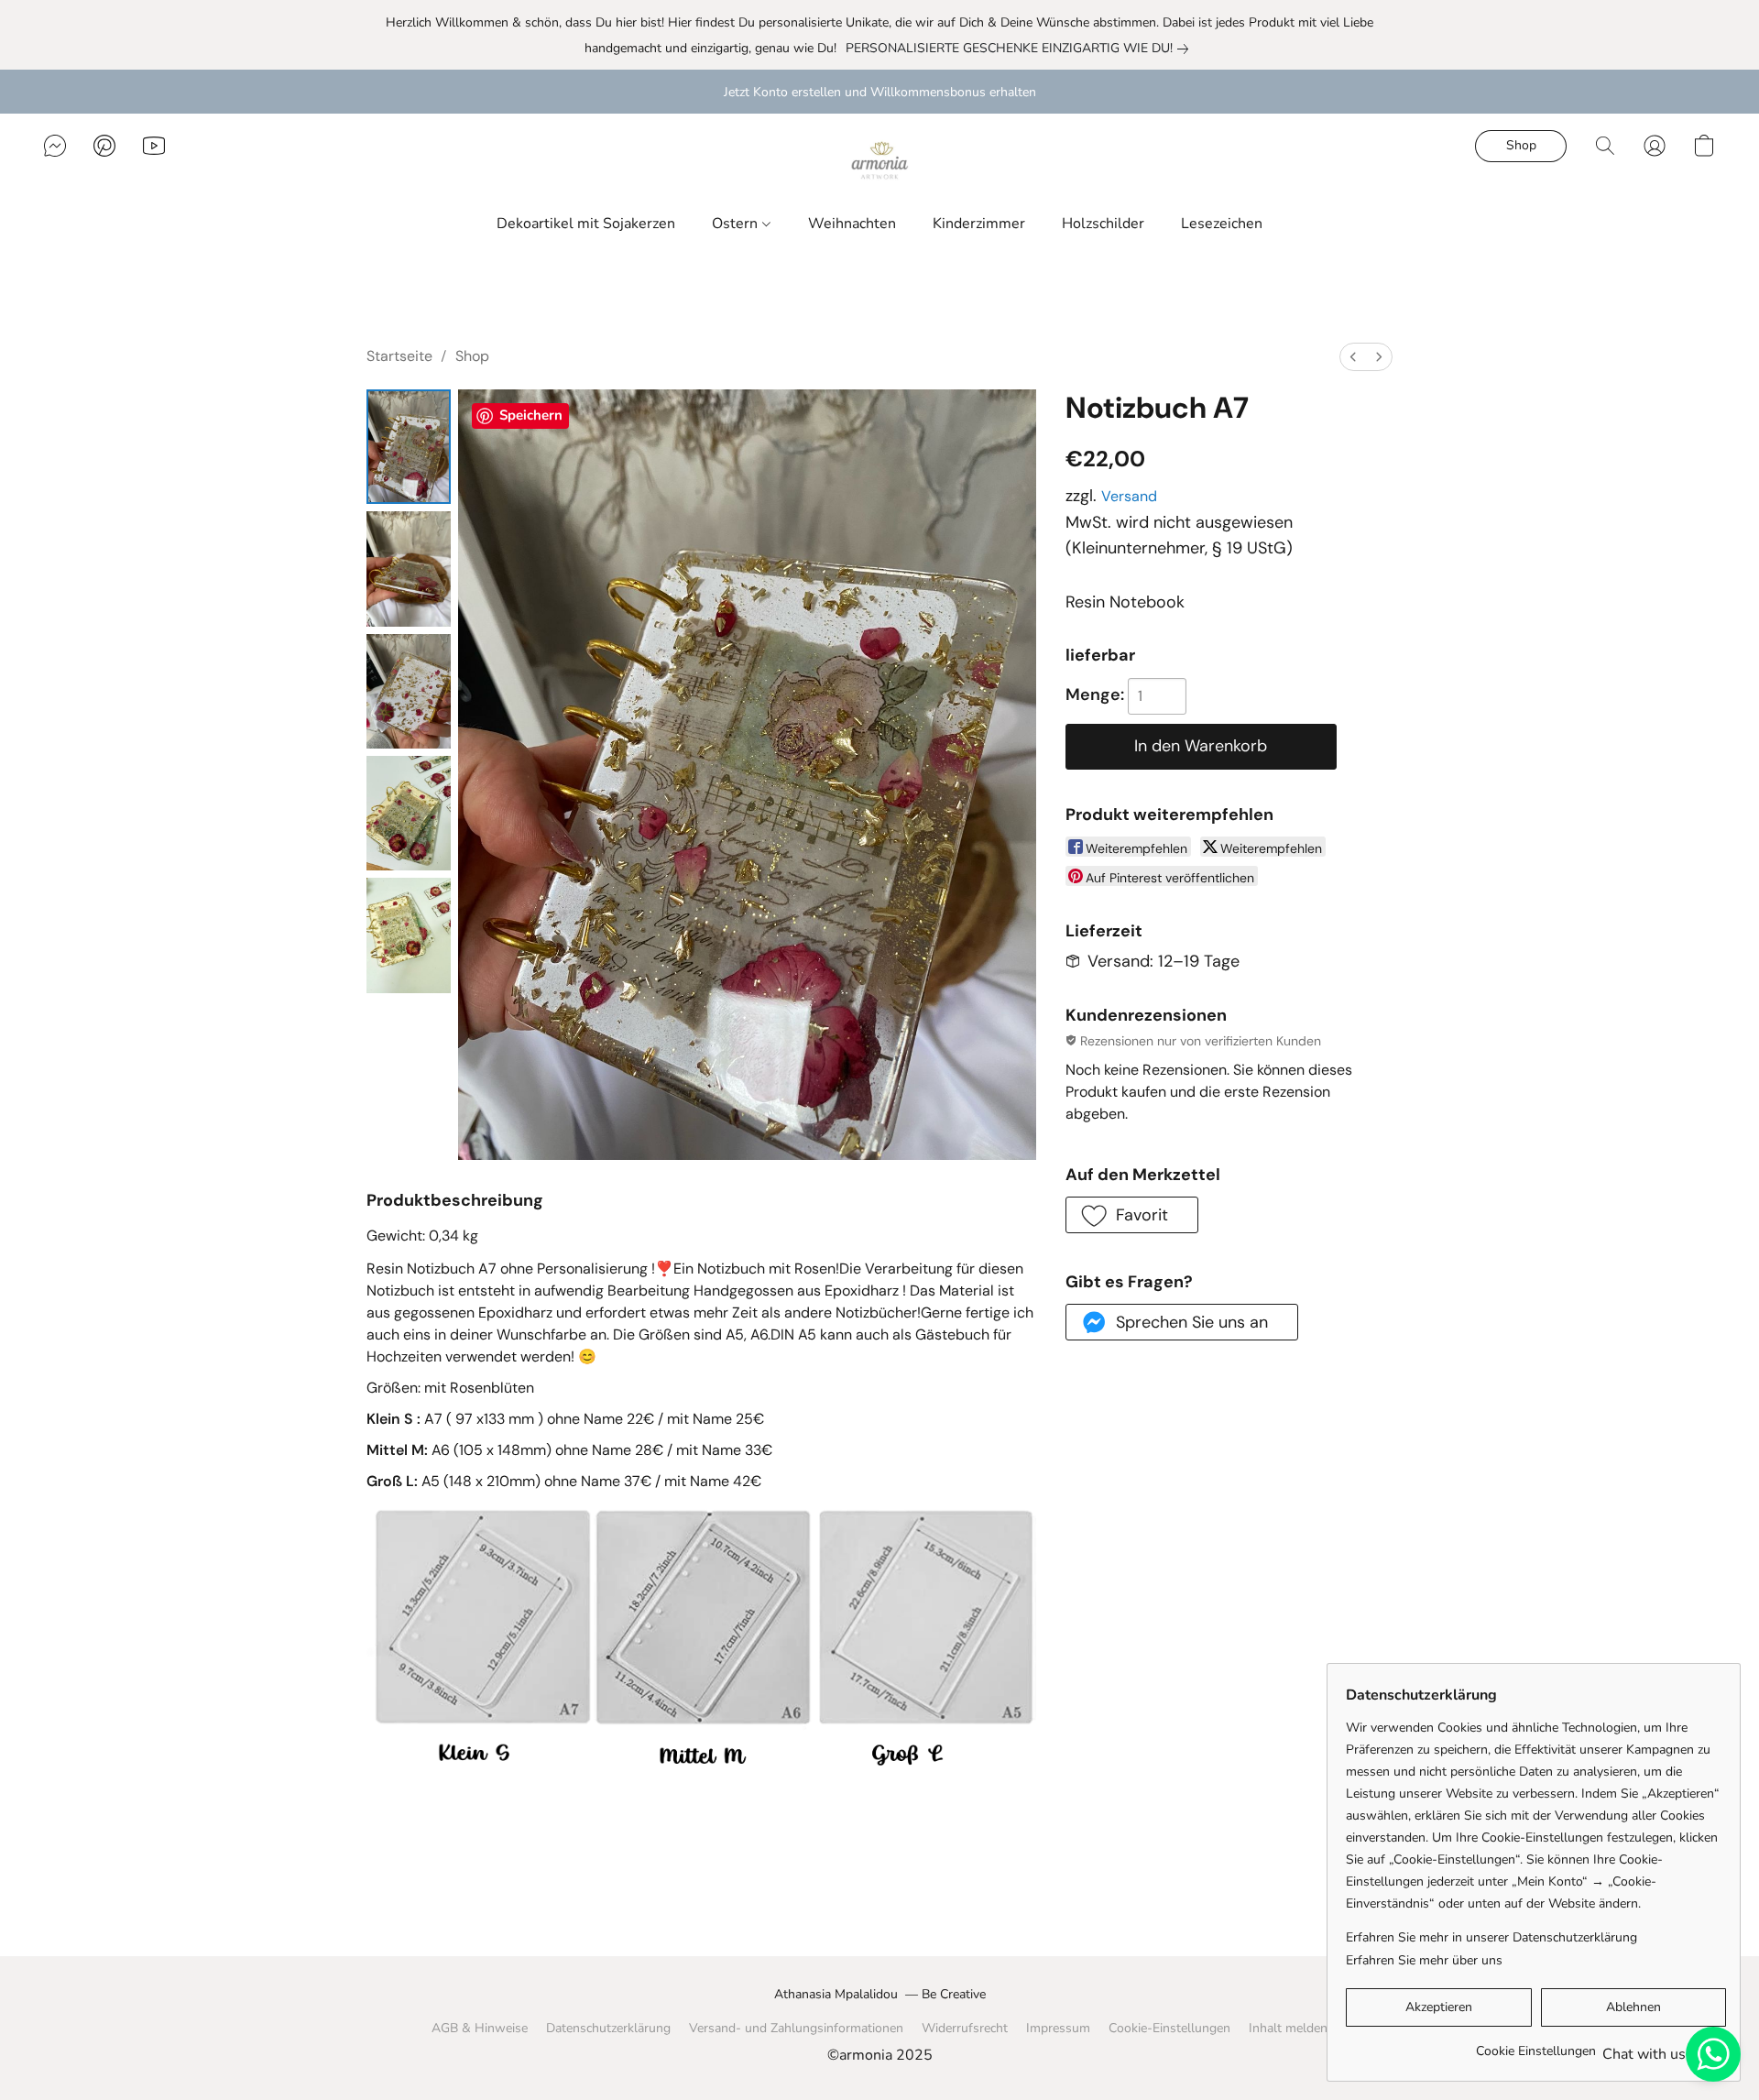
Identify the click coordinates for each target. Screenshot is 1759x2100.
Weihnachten (852, 224)
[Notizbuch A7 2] (409, 691)
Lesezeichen (1222, 224)
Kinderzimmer (979, 224)
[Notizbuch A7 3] (409, 813)
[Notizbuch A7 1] (409, 569)
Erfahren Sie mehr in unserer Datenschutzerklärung (1491, 1937)
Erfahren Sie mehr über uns (1424, 1960)
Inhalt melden (1288, 2028)
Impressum (1058, 2028)
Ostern (737, 224)
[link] (1011, 49)
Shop (472, 356)
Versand (1129, 496)
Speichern (531, 415)
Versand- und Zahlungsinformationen (796, 2028)
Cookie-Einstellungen (1169, 2028)
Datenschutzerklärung (608, 2028)
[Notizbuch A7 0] (409, 447)
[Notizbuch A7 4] (409, 935)
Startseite (399, 356)
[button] (879, 164)
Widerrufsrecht (965, 2028)
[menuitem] (1353, 357)
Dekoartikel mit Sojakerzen (586, 224)
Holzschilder (1103, 224)
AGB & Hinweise (480, 2028)
